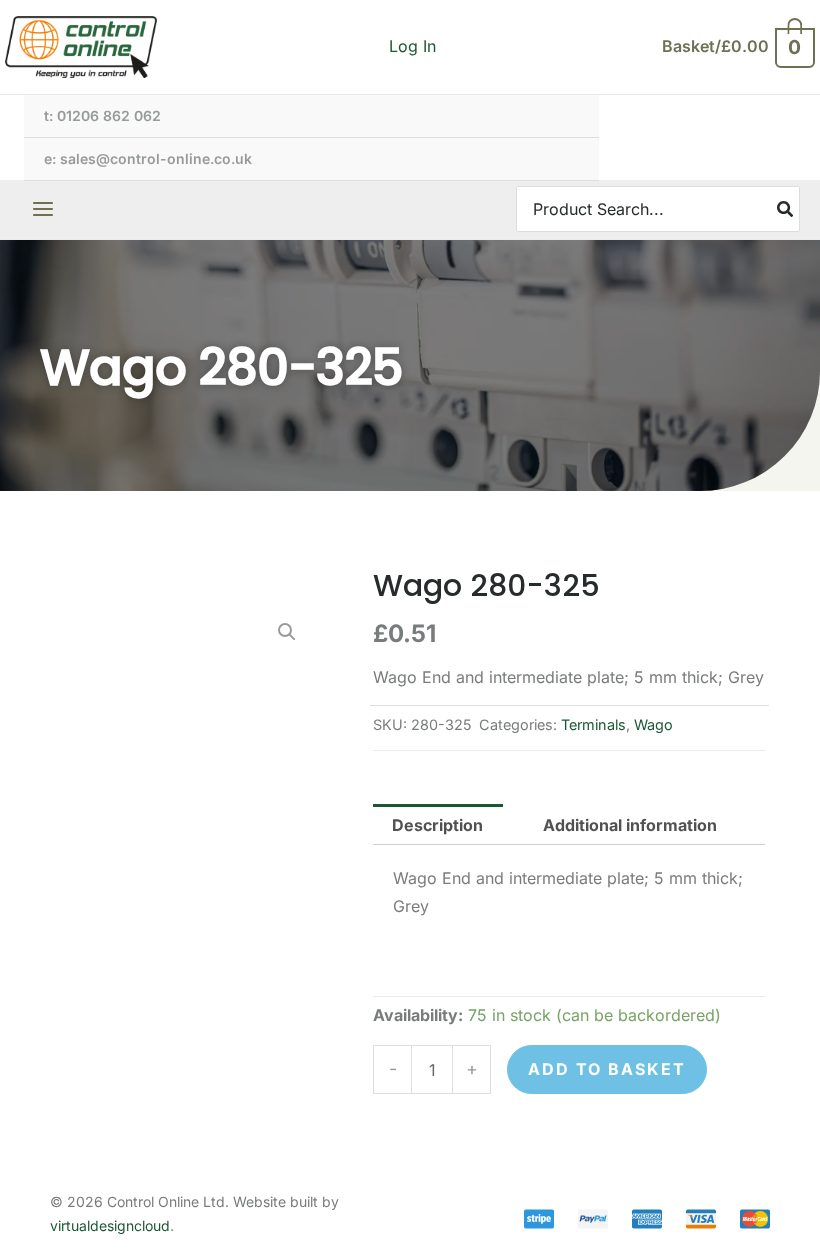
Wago (653, 724)
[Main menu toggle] (43, 209)
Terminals (593, 724)
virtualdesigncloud (110, 1225)
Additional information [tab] (630, 825)
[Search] (786, 208)
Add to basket (607, 1069)
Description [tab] (437, 825)
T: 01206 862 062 (102, 115)
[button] (287, 632)
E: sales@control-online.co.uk (148, 158)
